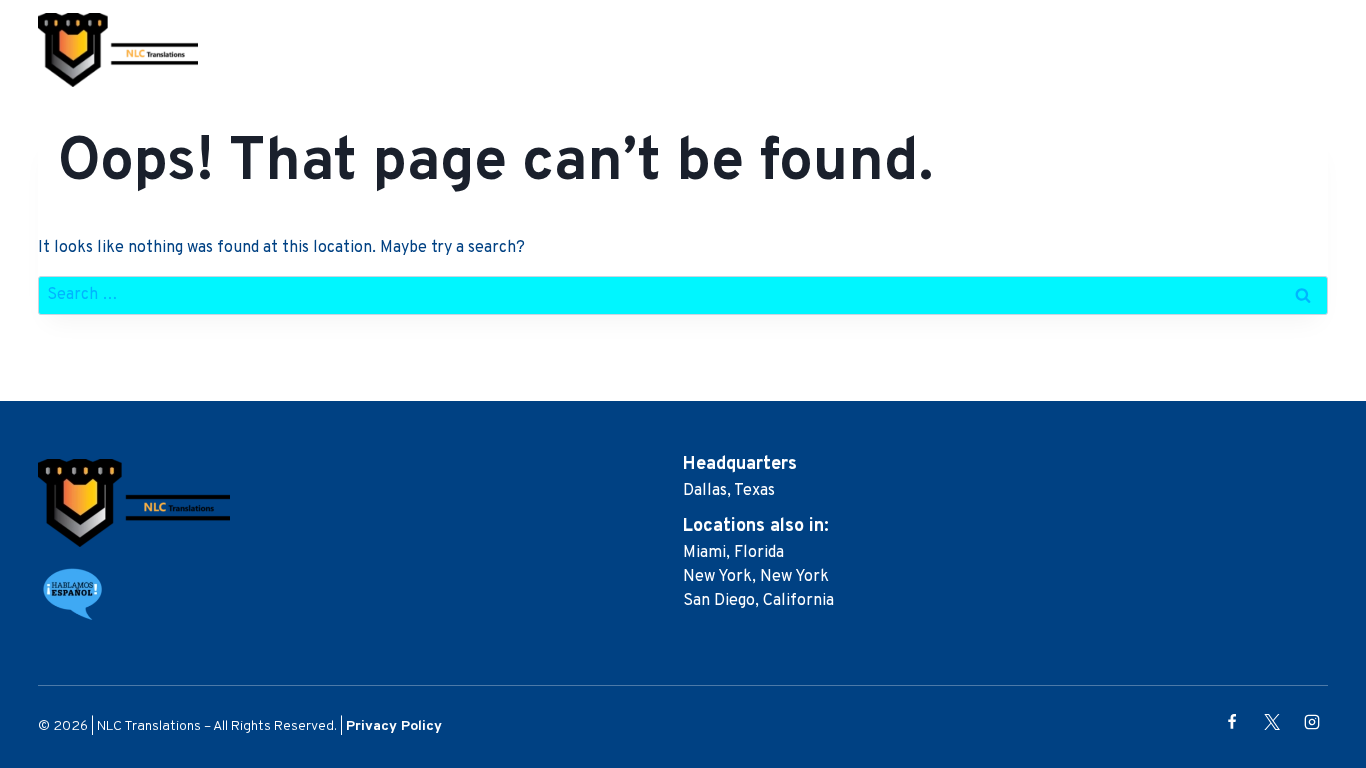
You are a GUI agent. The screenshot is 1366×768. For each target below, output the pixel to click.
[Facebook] (1232, 722)
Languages (1178, 50)
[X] (1272, 722)
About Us (801, 50)
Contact (1281, 50)
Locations (1066, 50)
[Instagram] (1312, 722)
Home (718, 50)
